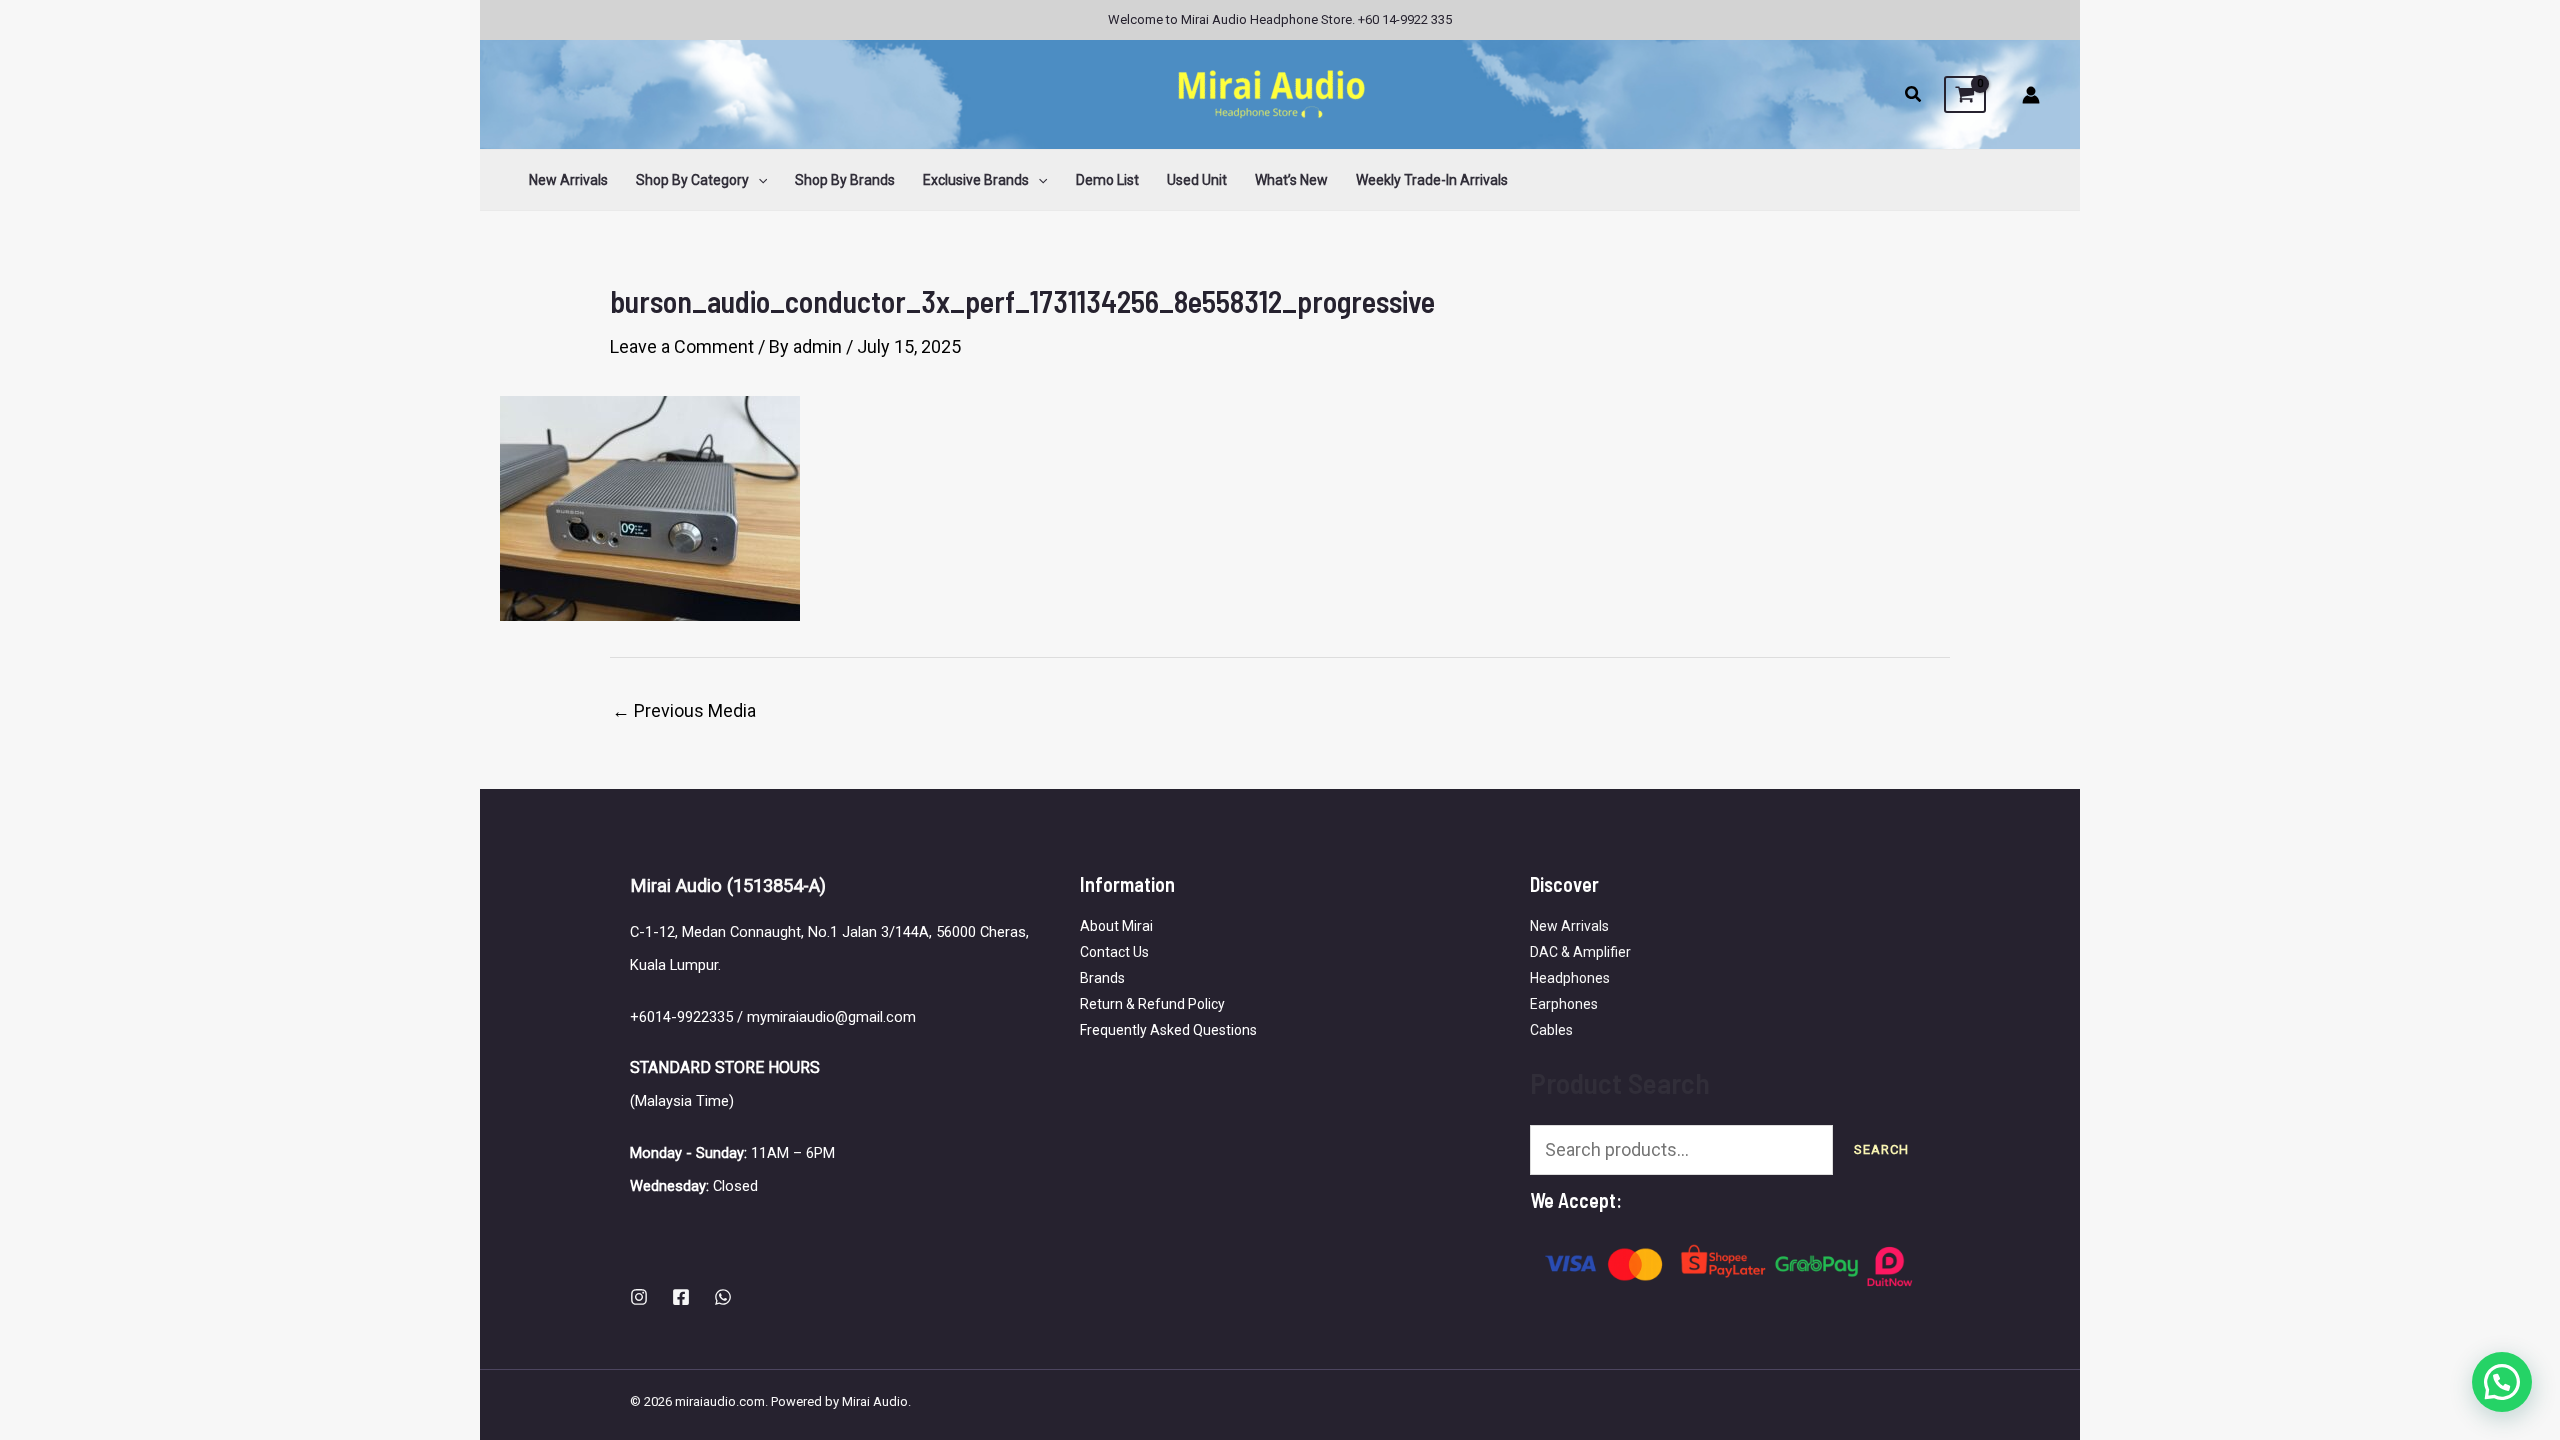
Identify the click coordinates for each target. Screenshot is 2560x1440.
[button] (1914, 96)
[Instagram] (639, 1297)
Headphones (1570, 978)
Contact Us (1114, 952)
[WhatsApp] (723, 1297)
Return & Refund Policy (1152, 1004)
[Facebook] (681, 1297)
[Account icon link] (2031, 95)
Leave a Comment (682, 346)
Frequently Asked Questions (1168, 1030)
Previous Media (684, 711)
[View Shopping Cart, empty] (1965, 95)
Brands (1102, 978)
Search (1881, 1149)
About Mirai (1116, 926)
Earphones (1564, 1004)
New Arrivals (1569, 926)
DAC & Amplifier (1580, 952)
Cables (1551, 1030)
